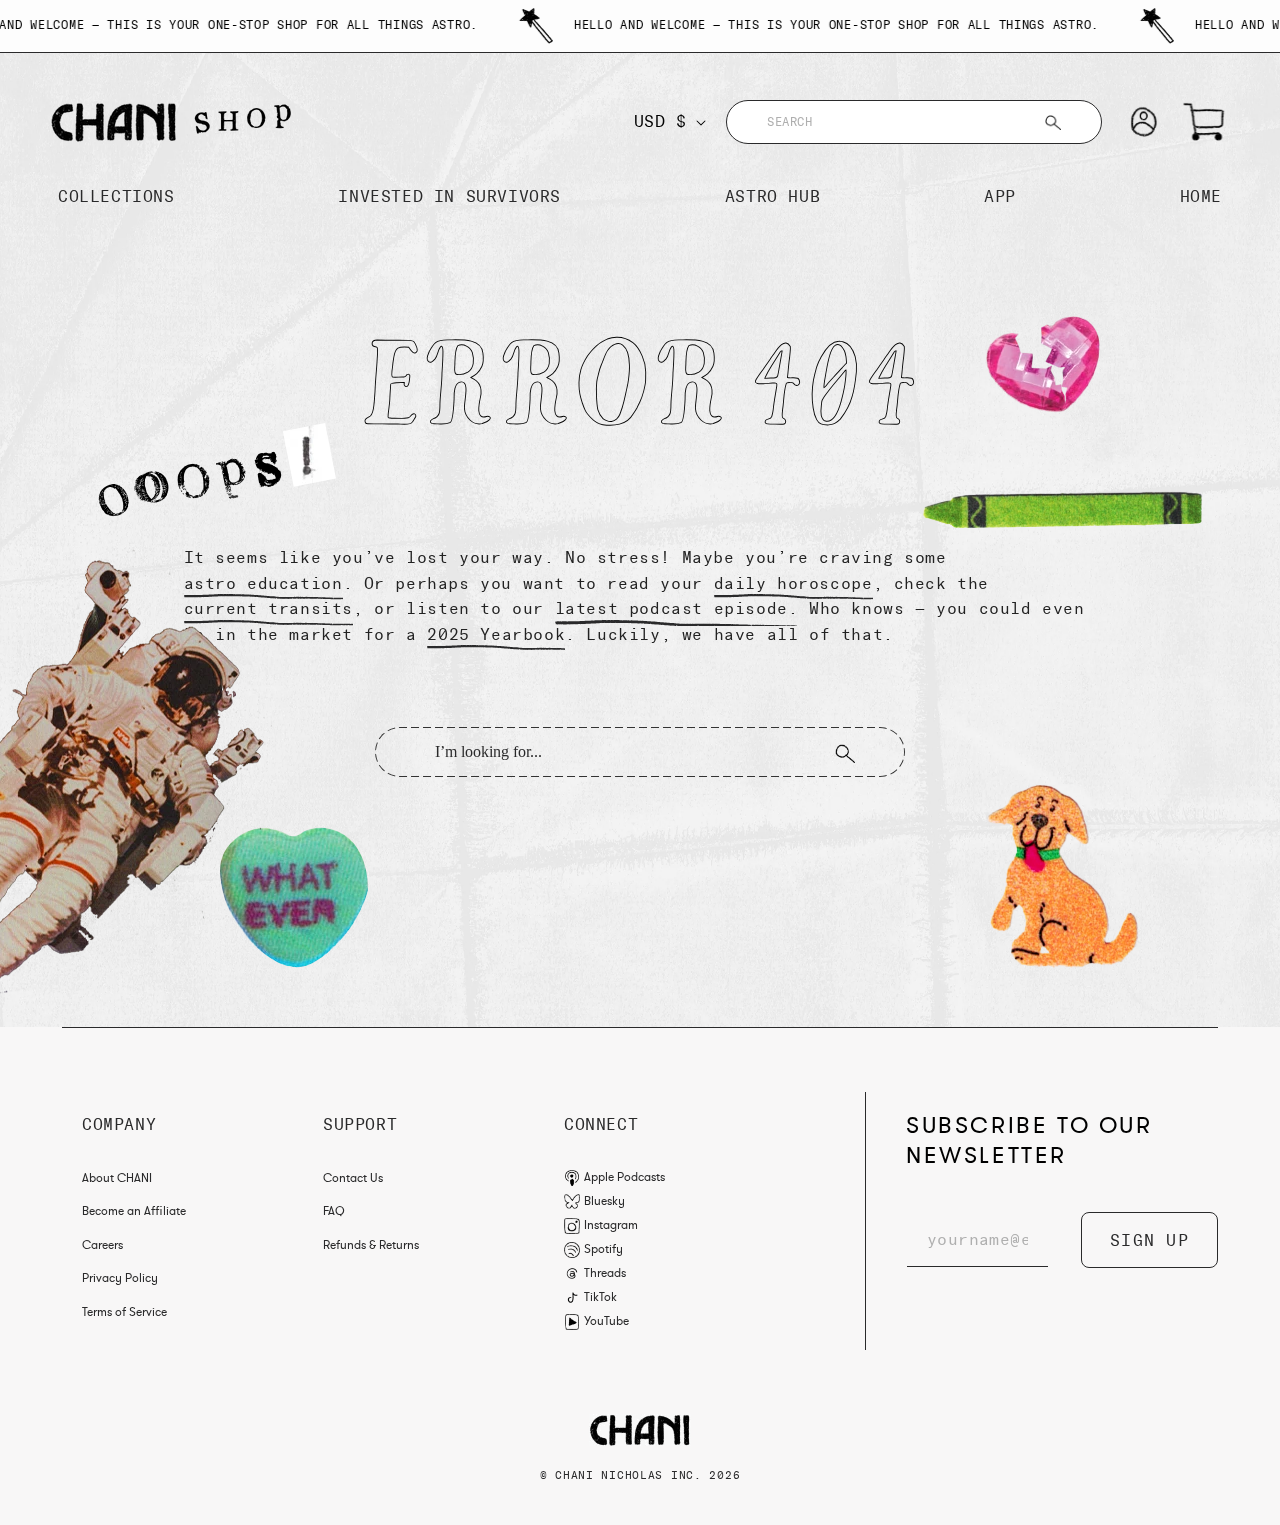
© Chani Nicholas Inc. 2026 (640, 1475)
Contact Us (353, 1178)
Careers (102, 1245)
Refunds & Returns (371, 1245)
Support (360, 1124)
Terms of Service (124, 1312)
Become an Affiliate (134, 1211)
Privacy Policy (120, 1278)
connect (601, 1124)
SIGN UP (1149, 1240)
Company (119, 1124)
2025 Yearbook (496, 634)
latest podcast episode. (677, 608)
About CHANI (117, 1178)
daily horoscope (793, 583)
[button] (1204, 122)
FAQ (334, 1211)
